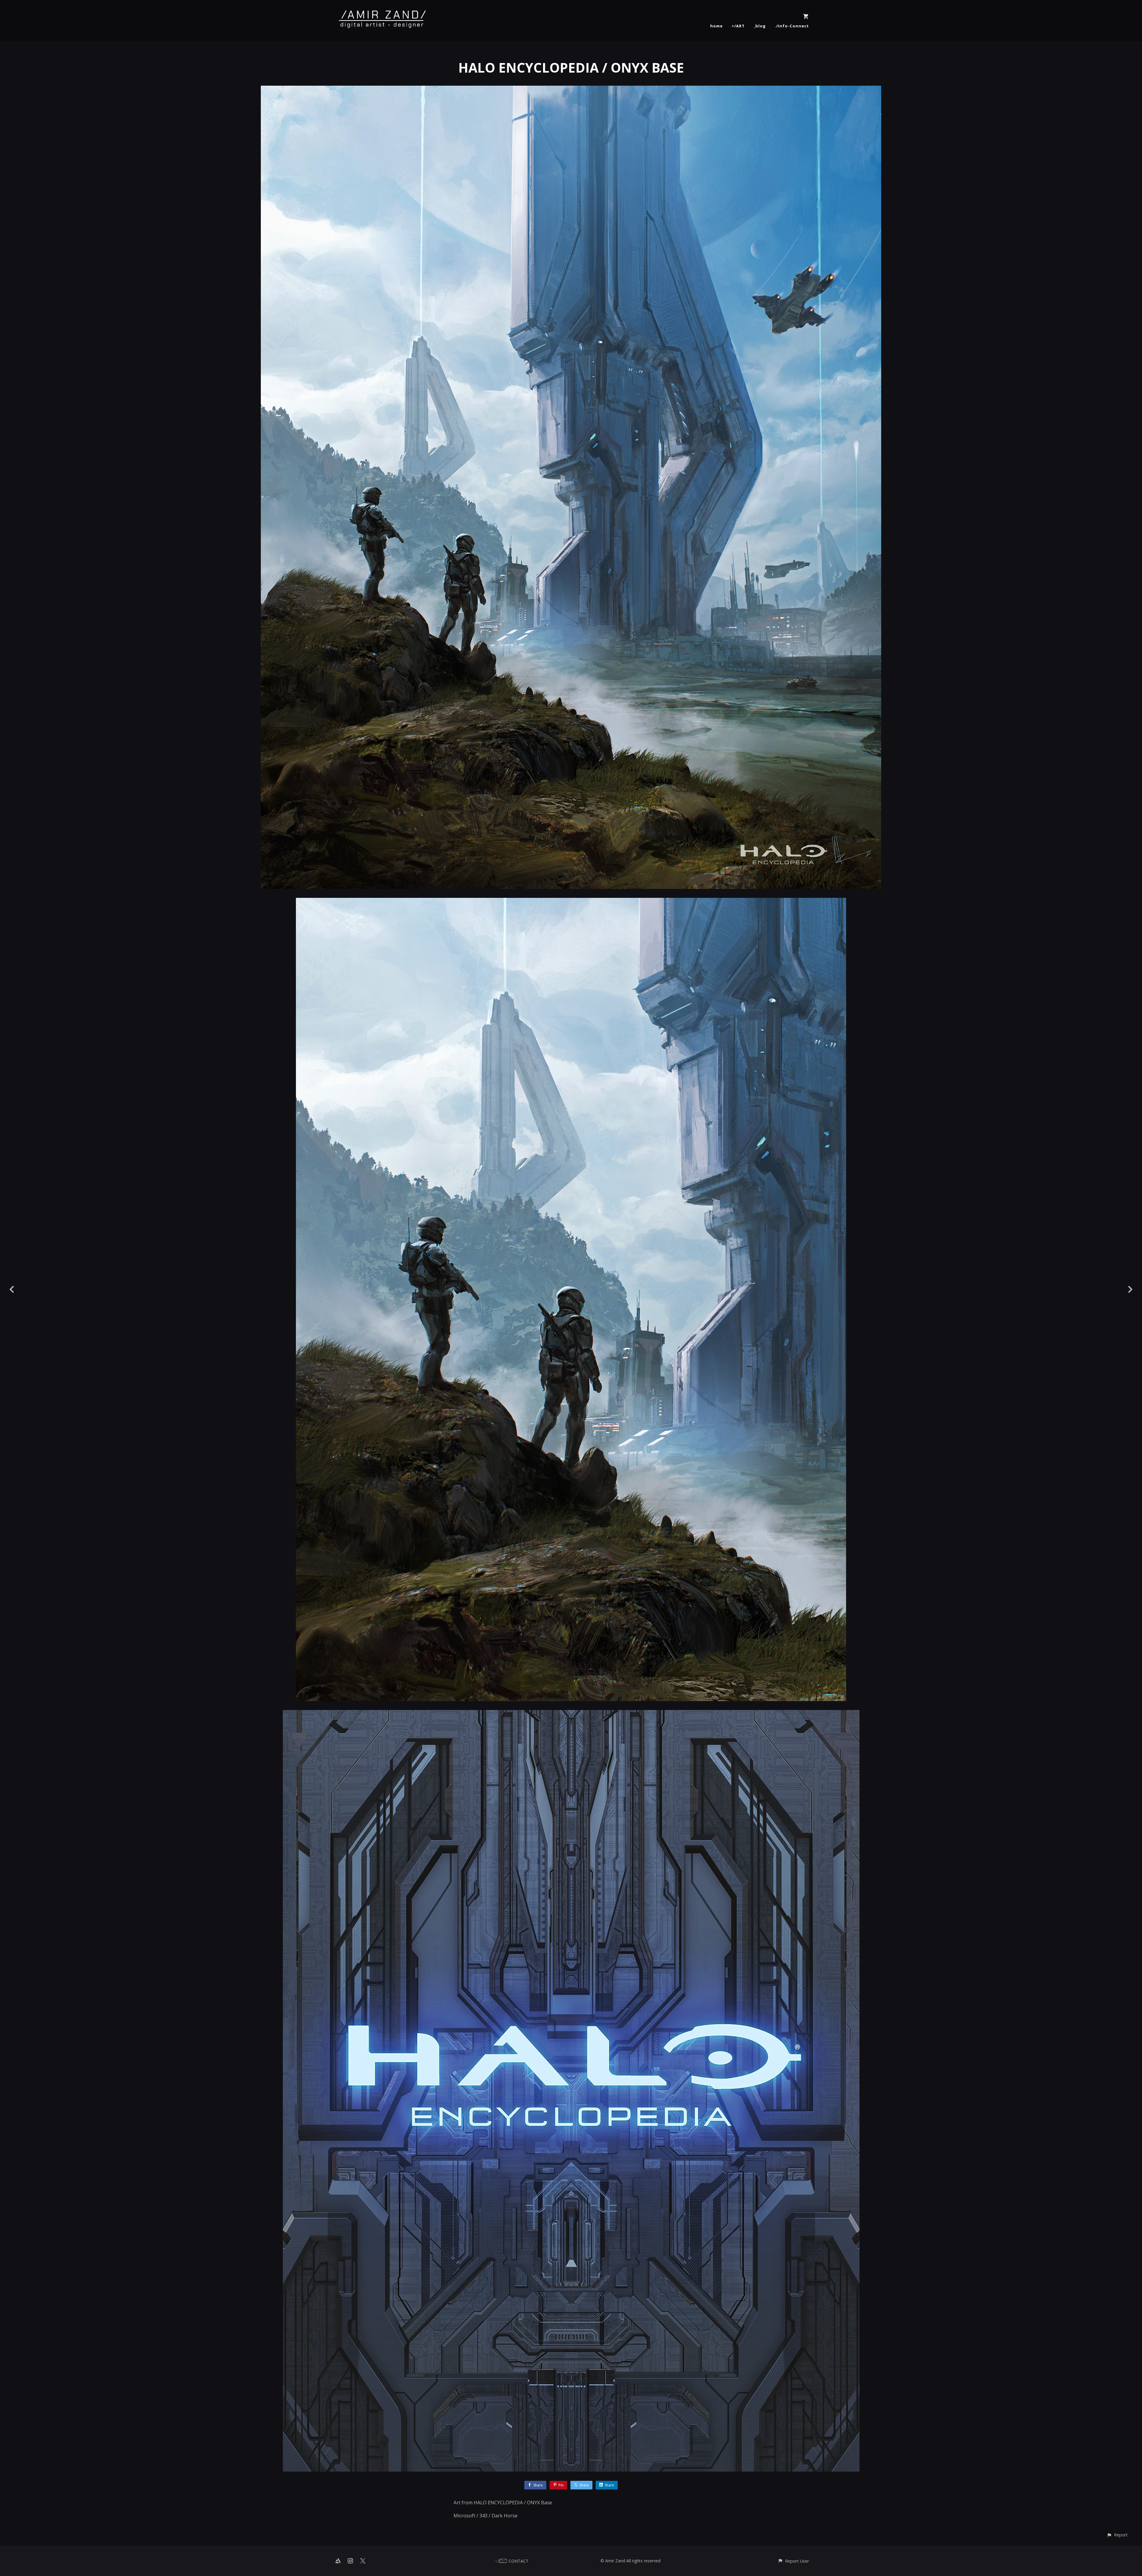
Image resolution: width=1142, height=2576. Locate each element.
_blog (760, 26)
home (716, 26)
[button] (1117, 2535)
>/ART (738, 26)
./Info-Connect (792, 26)
